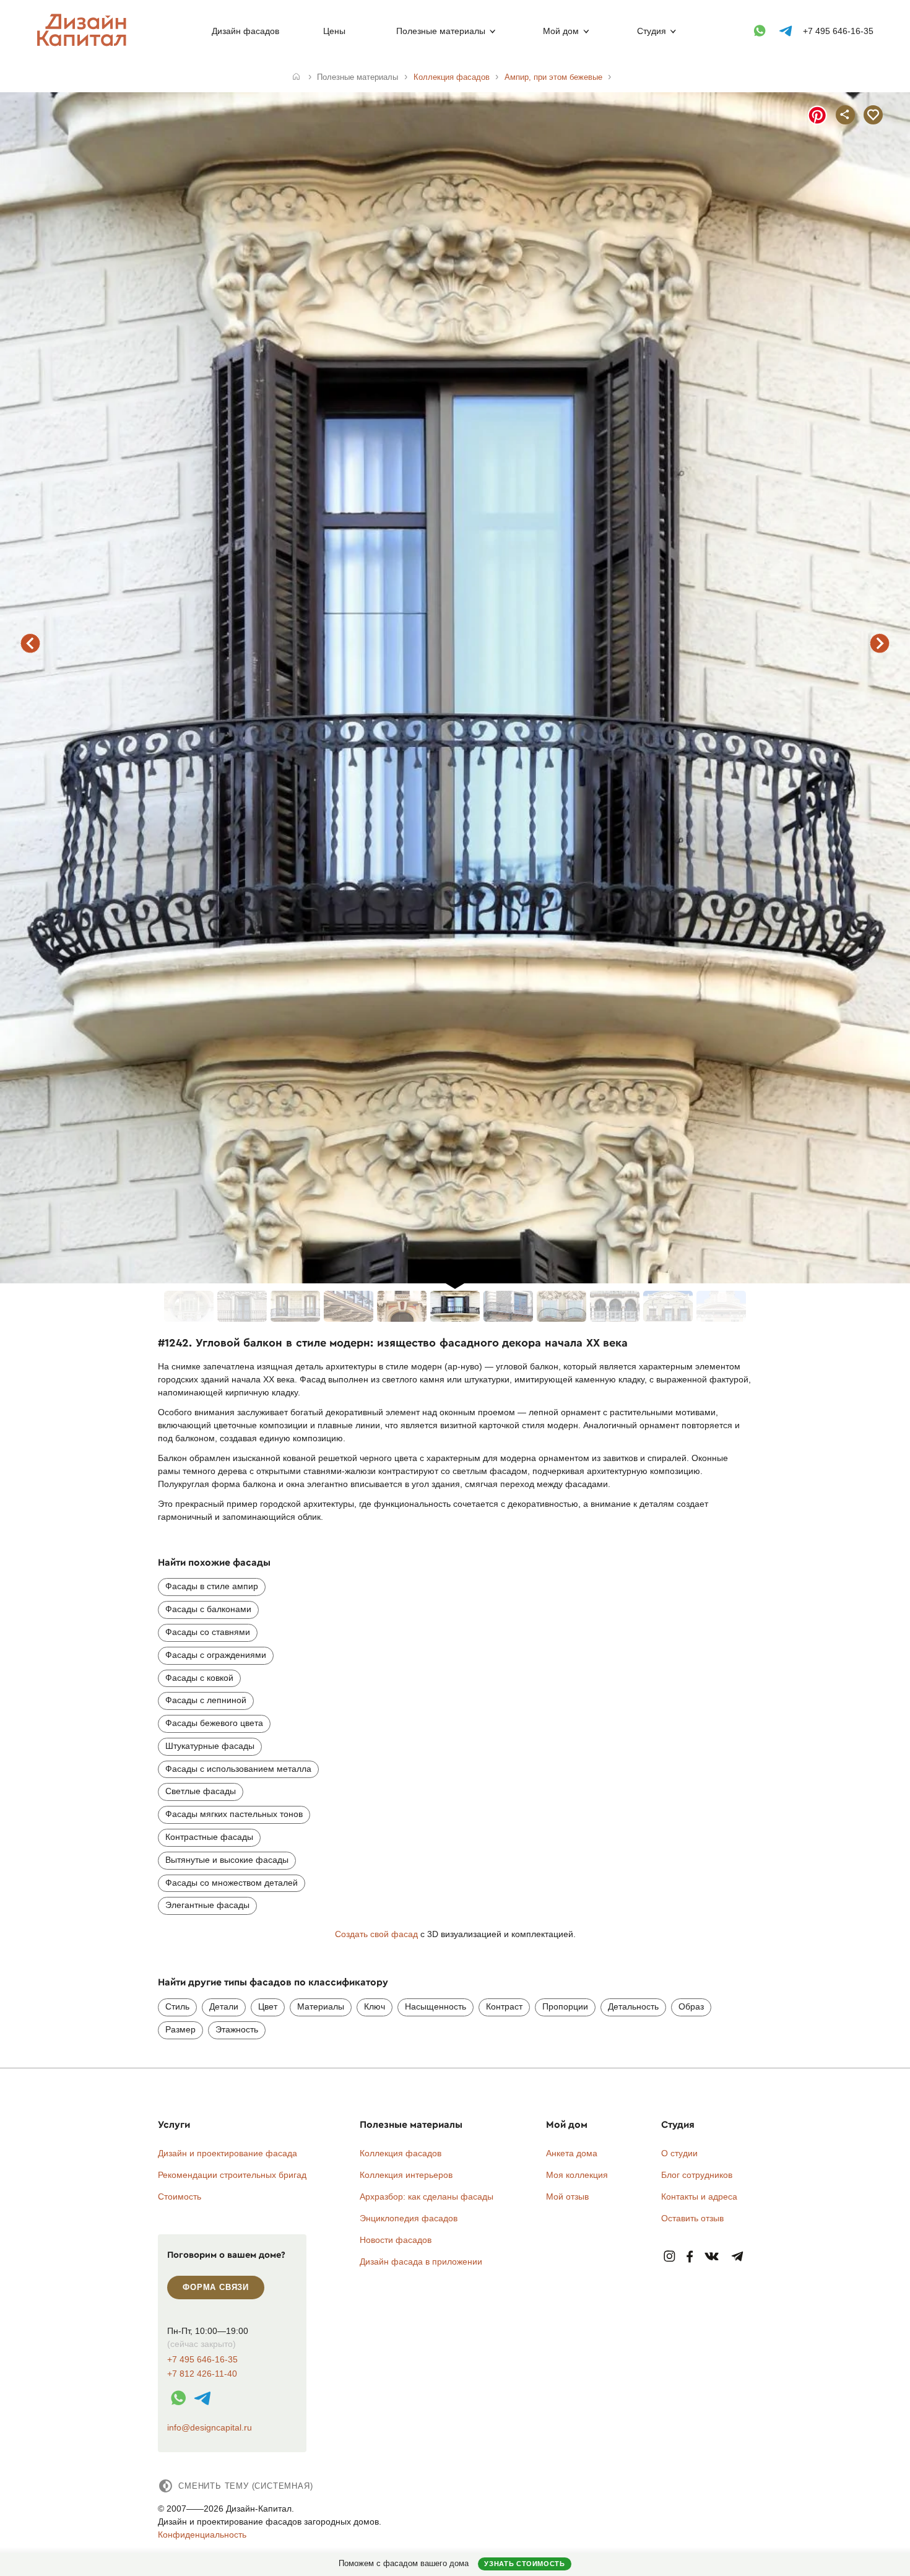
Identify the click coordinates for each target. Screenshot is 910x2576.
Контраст (504, 2006)
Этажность (237, 2029)
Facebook (690, 2257)
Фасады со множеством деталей (232, 1883)
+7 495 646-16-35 (838, 31)
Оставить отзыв (692, 2218)
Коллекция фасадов (401, 2153)
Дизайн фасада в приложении (421, 2262)
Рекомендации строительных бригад (232, 2175)
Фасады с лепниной (206, 1700)
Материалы (321, 2006)
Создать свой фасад (376, 1934)
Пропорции (565, 2006)
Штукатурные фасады (210, 1746)
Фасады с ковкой (199, 1678)
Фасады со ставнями (208, 1632)
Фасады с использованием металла (238, 1769)
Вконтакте (712, 2257)
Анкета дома (572, 2153)
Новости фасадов (396, 2240)
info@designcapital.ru (210, 2427)
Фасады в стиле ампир (212, 1586)
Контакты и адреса (699, 2197)
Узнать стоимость (524, 2564)
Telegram (738, 2257)
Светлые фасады (201, 1791)
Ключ (375, 2006)
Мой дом (561, 31)
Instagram (669, 2257)
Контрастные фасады (209, 1837)
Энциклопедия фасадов (409, 2218)
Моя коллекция (577, 2175)
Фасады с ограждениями (216, 1655)
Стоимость (180, 2197)
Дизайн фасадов (245, 31)
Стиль (177, 2006)
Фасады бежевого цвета (214, 1723)
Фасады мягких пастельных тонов (234, 1814)
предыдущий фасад (30, 643)
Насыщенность (435, 2006)
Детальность (633, 2006)
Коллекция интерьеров (406, 2175)
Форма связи (216, 2287)
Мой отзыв (567, 2197)
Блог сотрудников (697, 2175)
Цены (334, 31)
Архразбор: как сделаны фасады (427, 2197)
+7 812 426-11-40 (202, 2374)
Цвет (268, 2006)
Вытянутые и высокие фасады (227, 1860)
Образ (691, 2006)
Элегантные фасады (207, 1905)
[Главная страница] (84, 44)
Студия (652, 31)
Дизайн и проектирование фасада (227, 2153)
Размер (180, 2029)
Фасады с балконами (208, 1609)
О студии (679, 2153)
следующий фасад (880, 643)
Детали (224, 2006)
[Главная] (296, 77)
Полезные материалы (441, 31)
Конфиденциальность (202, 2535)
